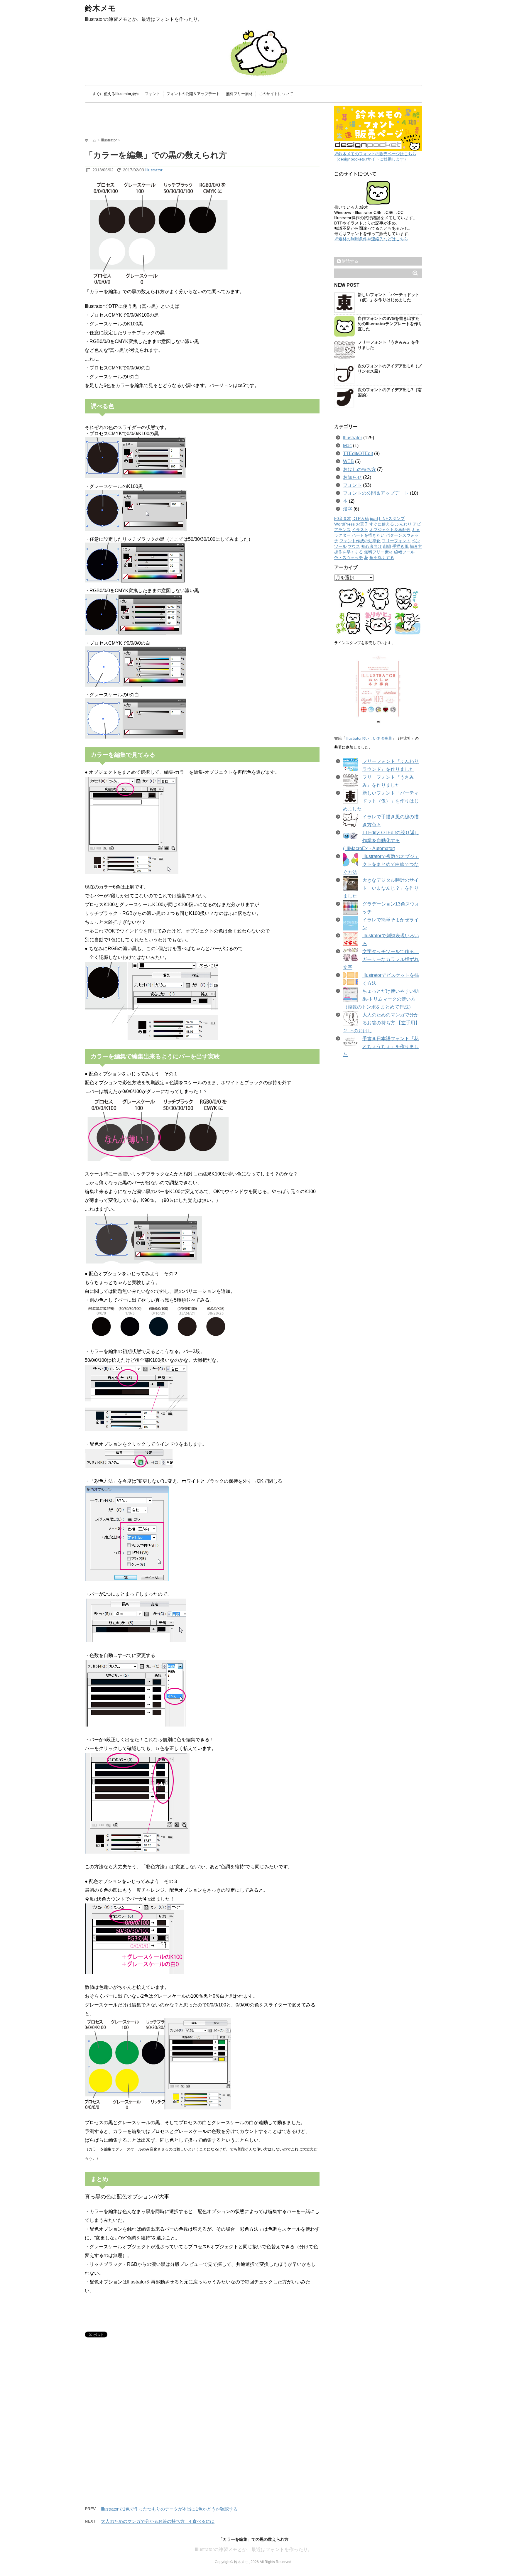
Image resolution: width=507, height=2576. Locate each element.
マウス (354, 547)
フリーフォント (396, 541)
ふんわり (403, 524)
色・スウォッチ (349, 558)
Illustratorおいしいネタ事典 (369, 738)
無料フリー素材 (239, 94)
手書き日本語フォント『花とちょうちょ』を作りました (381, 1047)
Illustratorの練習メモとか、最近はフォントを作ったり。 (254, 2549)
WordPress (344, 524)
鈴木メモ (100, 8)
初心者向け (371, 547)
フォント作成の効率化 (360, 541)
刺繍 (387, 547)
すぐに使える (382, 524)
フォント (153, 94)
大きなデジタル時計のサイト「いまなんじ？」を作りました (381, 888)
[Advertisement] (192, 123)
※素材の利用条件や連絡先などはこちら (371, 239)
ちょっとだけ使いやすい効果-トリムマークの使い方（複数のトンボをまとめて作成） (381, 999)
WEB (348, 461)
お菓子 (362, 524)
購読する (349, 261)
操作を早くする (349, 552)
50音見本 (343, 519)
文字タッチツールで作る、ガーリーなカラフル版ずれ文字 (381, 959)
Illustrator (154, 170)
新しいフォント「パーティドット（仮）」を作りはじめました (381, 801)
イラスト (360, 530)
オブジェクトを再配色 (390, 530)
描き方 (416, 547)
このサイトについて (276, 94)
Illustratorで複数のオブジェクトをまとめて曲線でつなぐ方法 (381, 864)
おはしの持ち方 (359, 469)
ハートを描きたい (368, 535)
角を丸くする (382, 558)
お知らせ (352, 477)
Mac (347, 446)
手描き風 (400, 547)
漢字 (348, 509)
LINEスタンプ (392, 519)
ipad (374, 519)
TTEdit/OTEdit (358, 453)
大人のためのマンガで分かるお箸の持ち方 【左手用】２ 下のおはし (381, 1023)
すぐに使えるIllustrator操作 (116, 94)
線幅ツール (404, 552)
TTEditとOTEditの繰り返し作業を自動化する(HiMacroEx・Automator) (381, 841)
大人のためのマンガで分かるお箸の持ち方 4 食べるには (158, 2521)
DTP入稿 (361, 519)
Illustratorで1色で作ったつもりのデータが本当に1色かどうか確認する (169, 2509)
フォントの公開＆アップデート (193, 94)
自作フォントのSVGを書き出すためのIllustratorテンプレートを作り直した (390, 324)
